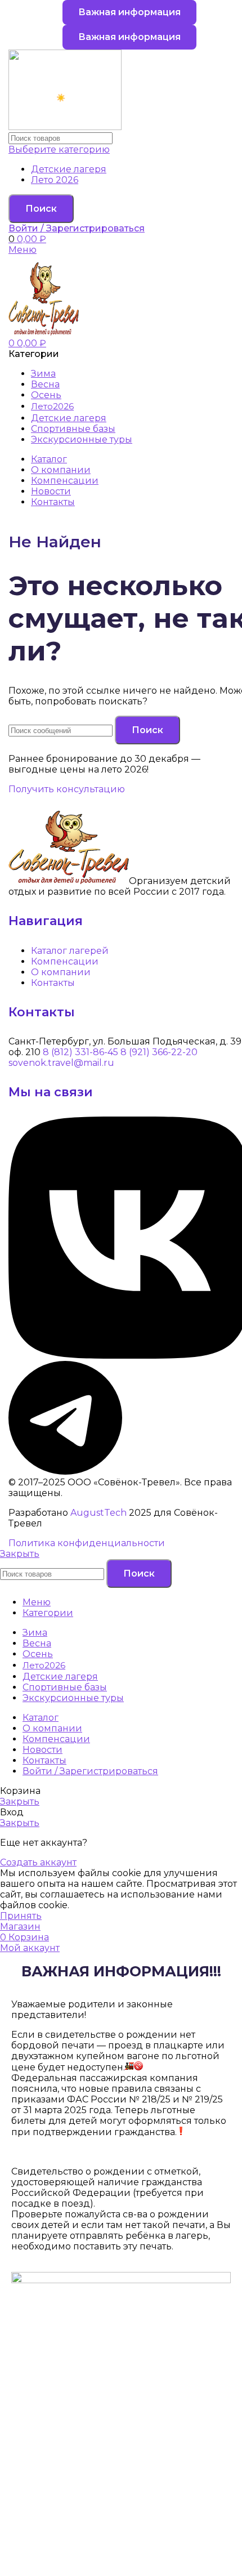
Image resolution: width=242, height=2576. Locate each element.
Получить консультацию (67, 789)
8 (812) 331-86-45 (80, 1052)
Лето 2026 (55, 180)
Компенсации (65, 961)
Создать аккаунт (38, 1862)
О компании (61, 972)
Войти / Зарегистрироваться (90, 1771)
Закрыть (20, 1554)
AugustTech (98, 1513)
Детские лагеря (69, 169)
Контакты (53, 983)
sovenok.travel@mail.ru (61, 1063)
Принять (21, 1916)
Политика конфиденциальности (87, 1543)
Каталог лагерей (70, 951)
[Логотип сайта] (65, 127)
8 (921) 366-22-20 (159, 1052)
